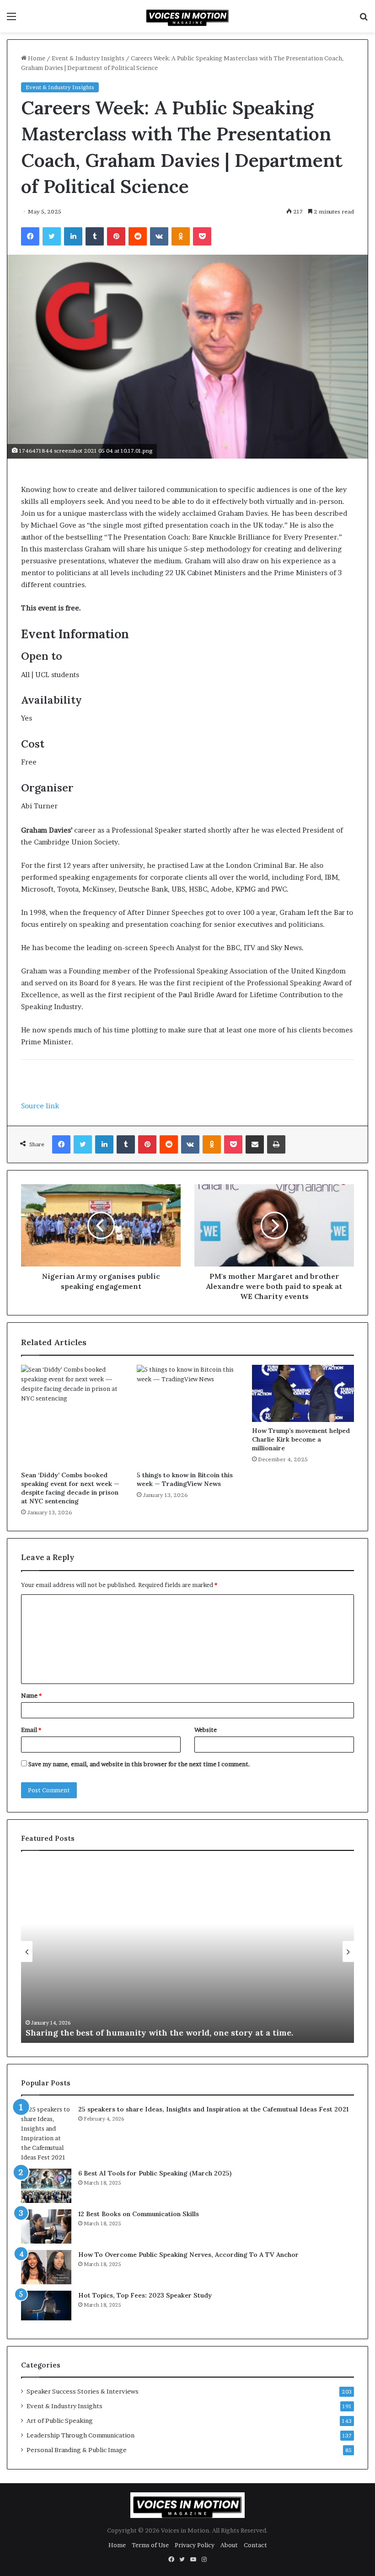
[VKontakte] (159, 236)
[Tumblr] (95, 236)
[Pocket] (202, 236)
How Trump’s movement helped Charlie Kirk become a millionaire (301, 1439)
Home (36, 58)
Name (31, 1695)
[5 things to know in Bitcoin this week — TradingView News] (188, 1416)
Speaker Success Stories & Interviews (83, 2391)
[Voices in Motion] (187, 16)
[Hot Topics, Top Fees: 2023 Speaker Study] (46, 2308)
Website (206, 1730)
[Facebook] (30, 236)
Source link (40, 1106)
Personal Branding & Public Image (77, 2450)
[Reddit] (138, 236)
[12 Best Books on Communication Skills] (46, 2226)
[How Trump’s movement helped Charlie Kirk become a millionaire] (303, 1394)
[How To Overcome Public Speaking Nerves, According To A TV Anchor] (46, 2267)
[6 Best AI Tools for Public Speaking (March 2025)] (46, 2186)
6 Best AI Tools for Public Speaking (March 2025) (155, 2173)
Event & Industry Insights (88, 58)
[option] (187, 1951)
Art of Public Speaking (60, 2421)
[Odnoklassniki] (181, 236)
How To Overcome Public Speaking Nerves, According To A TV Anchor (188, 2255)
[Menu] (11, 19)
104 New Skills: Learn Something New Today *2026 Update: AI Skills (162, 2033)
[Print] (276, 1144)
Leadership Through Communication (80, 2435)
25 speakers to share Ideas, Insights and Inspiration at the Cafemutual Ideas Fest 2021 (213, 2109)
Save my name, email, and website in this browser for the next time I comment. (139, 1764)
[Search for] (364, 19)
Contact (255, 2545)
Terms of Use (150, 2545)
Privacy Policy (195, 2545)
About (229, 2545)
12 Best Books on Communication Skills (139, 2214)
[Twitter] (52, 236)
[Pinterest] (116, 236)
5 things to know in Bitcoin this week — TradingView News (185, 1479)
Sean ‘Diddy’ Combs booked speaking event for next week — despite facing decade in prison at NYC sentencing (70, 1488)
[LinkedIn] (73, 236)
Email (31, 1730)
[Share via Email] (255, 1144)
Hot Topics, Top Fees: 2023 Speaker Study (145, 2295)
